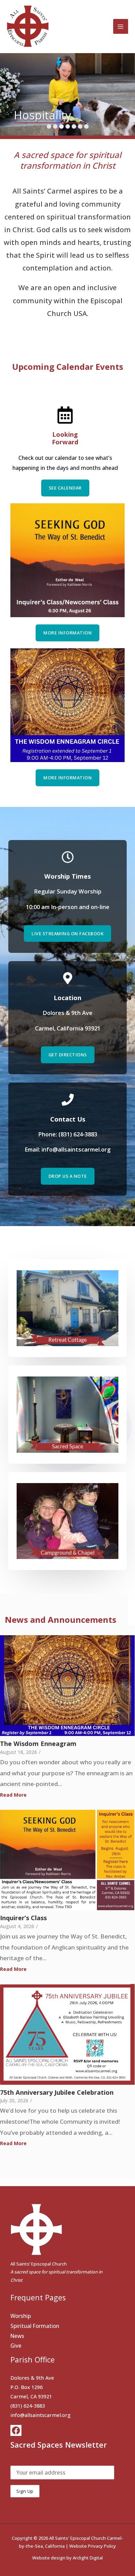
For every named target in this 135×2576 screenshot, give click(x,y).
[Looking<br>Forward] (65, 416)
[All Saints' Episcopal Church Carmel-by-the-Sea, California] (28, 26)
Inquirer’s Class (23, 1918)
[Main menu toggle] (121, 26)
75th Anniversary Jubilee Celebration (57, 2093)
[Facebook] (16, 2430)
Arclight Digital (88, 2558)
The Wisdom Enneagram (38, 1744)
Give (16, 2346)
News (17, 2336)
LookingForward (65, 438)
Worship (21, 2316)
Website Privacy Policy (93, 2546)
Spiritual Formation (35, 2326)
